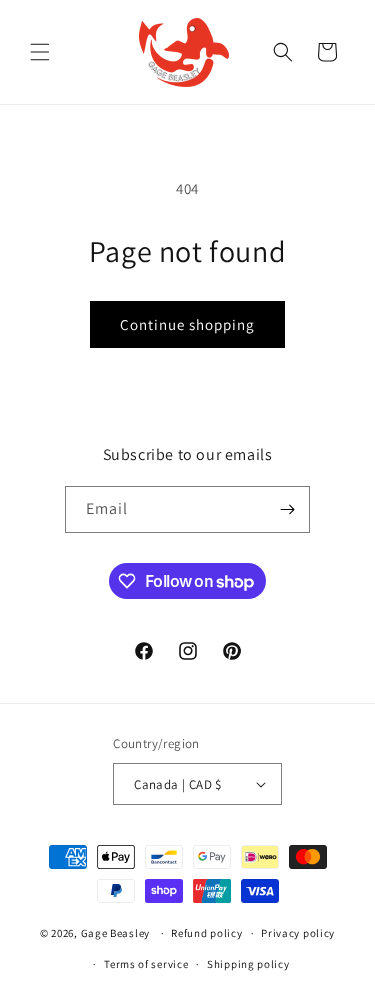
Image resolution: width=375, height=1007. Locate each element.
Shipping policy (248, 964)
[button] (40, 52)
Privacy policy (298, 933)
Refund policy (206, 933)
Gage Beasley (115, 933)
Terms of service (146, 964)
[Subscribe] (287, 509)
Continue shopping (187, 324)
